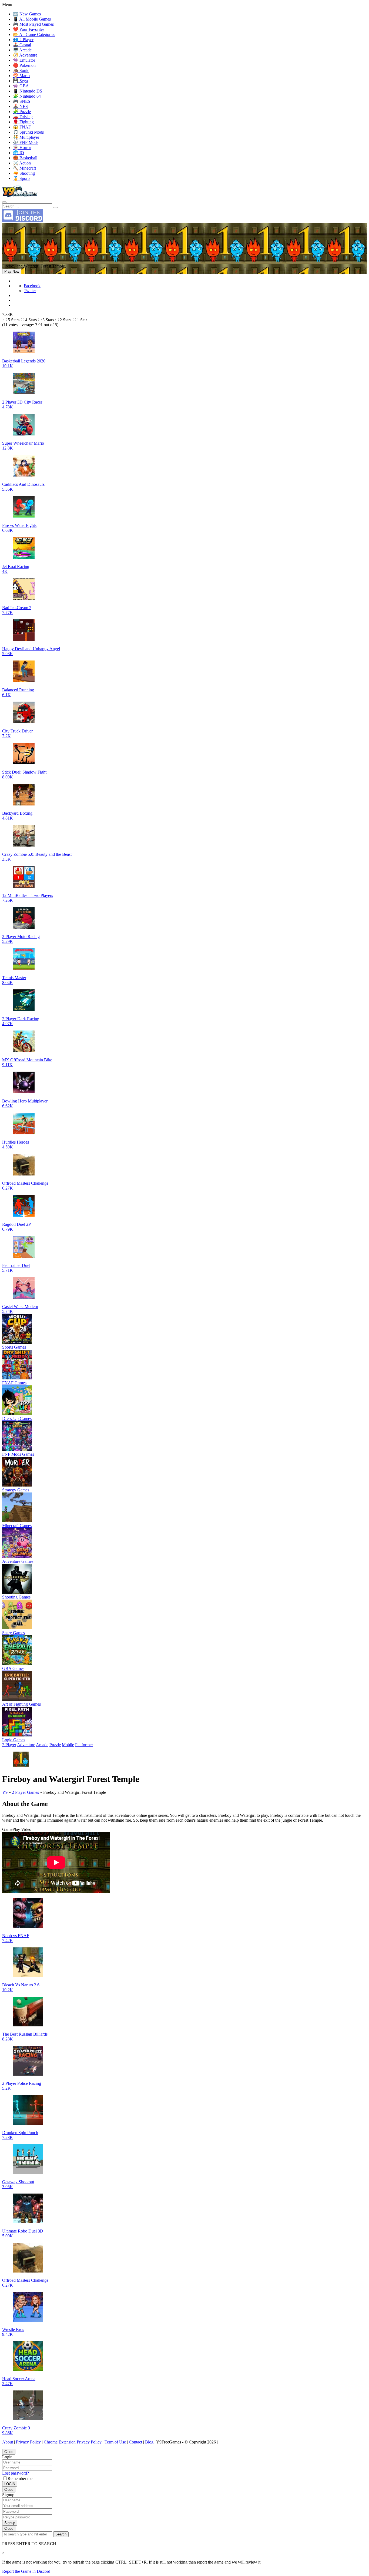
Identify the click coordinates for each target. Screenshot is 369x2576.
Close (9, 2452)
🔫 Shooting (24, 173)
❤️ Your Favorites (29, 29)
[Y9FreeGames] (20, 196)
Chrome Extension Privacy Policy (73, 2442)
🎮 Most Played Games (33, 24)
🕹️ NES (20, 106)
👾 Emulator (24, 60)
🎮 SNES (22, 101)
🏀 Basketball (25, 158)
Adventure (26, 1745)
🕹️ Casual (22, 45)
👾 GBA (21, 86)
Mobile (68, 1745)
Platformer (84, 1745)
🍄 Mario (21, 76)
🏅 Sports (22, 178)
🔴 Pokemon (24, 65)
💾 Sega (20, 81)
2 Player (9, 1745)
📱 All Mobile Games (32, 19)
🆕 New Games (27, 14)
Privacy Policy (28, 2442)
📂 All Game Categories (34, 34)
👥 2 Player (23, 40)
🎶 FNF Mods (26, 142)
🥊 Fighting (23, 122)
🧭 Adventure (25, 55)
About (8, 2442)
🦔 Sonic (21, 70)
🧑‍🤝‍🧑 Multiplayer (26, 137)
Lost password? (16, 2473)
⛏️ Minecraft (24, 168)
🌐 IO (19, 153)
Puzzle (55, 1745)
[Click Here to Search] (55, 207)
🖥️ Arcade (22, 50)
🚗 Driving (23, 117)
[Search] (4, 202)
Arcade (42, 1745)
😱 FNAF (22, 127)
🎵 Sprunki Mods (28, 132)
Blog (149, 2442)
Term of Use (115, 2442)
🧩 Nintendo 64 (27, 96)
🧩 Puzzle (22, 112)
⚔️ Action (22, 163)
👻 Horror (22, 148)
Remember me (20, 2478)
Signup (10, 2523)
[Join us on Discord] (22, 221)
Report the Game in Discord (26, 2571)
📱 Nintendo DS (28, 91)
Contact (135, 2442)
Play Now (12, 271)
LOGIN (10, 2484)
